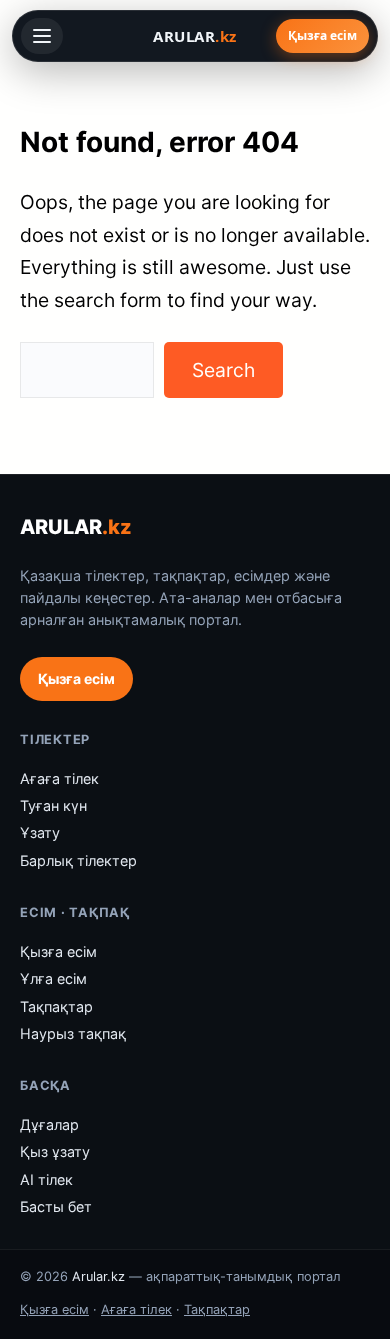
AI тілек (46, 1179)
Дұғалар (49, 1124)
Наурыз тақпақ (73, 1033)
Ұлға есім (53, 978)
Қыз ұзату (55, 1151)
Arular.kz (98, 1276)
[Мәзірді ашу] (42, 36)
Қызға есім (322, 35)
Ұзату (40, 832)
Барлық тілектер (78, 860)
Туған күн (53, 805)
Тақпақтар (56, 1006)
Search (223, 370)
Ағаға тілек (59, 778)
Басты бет (56, 1206)
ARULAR (76, 527)
